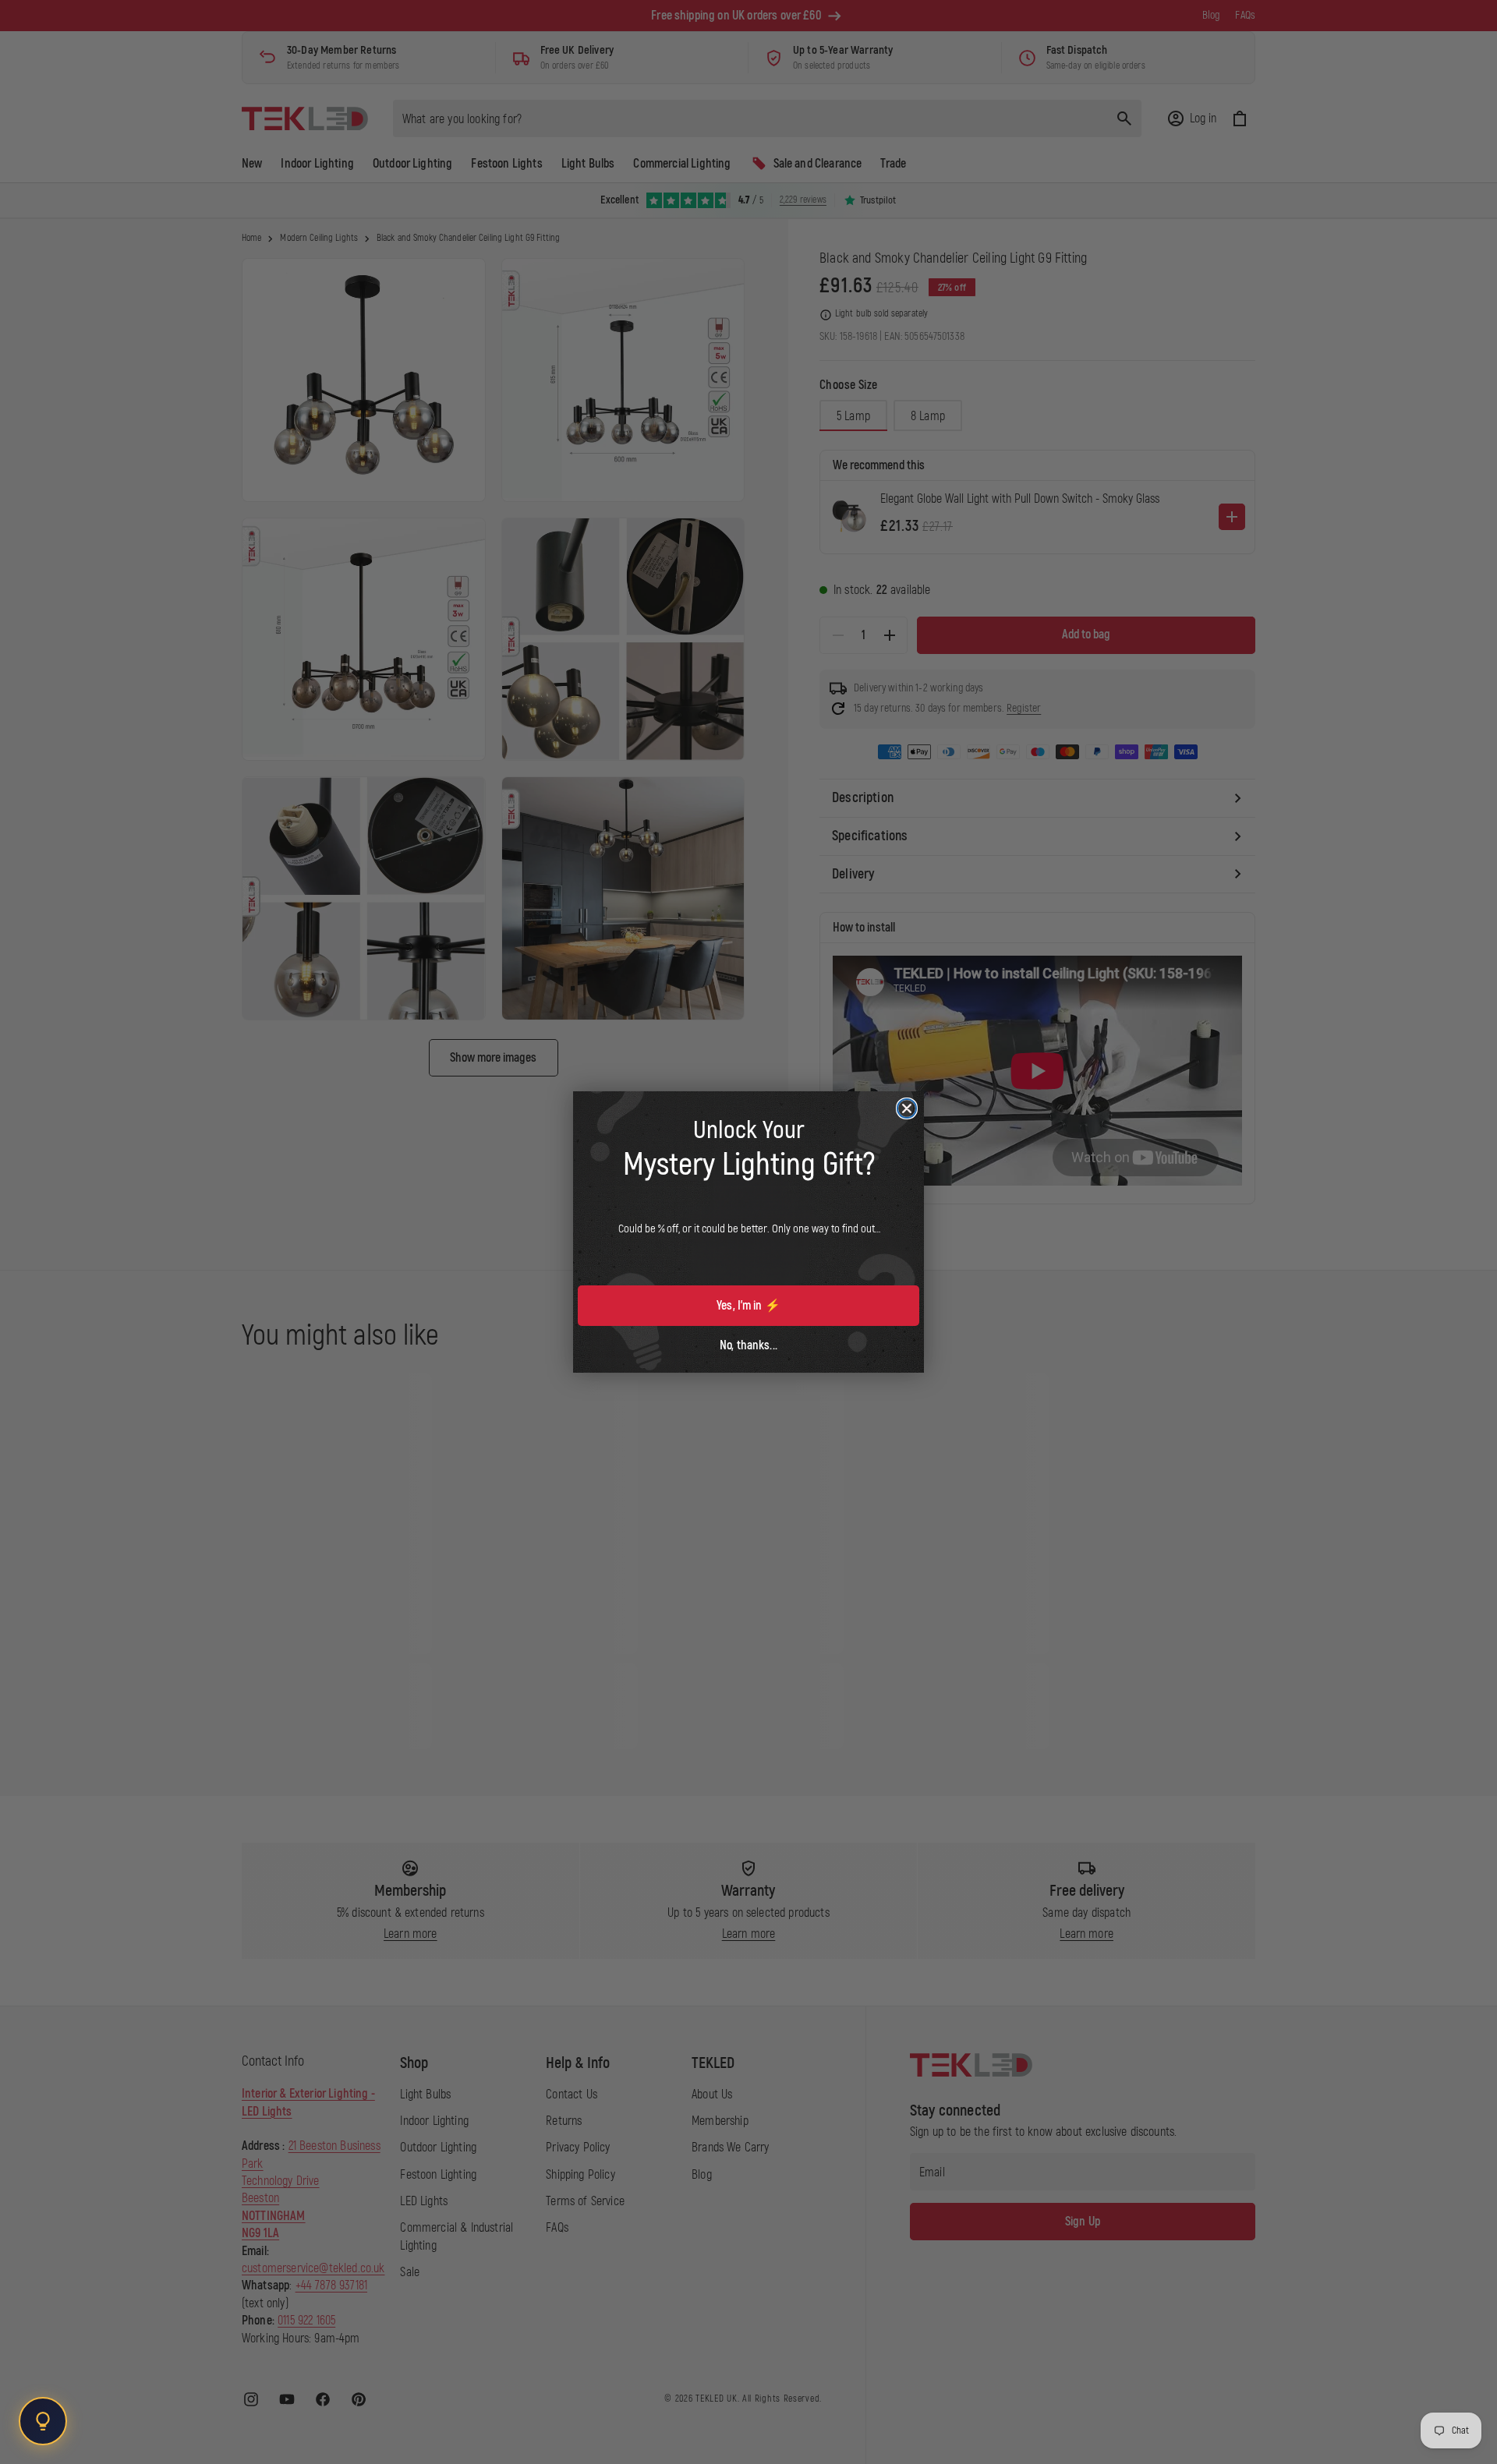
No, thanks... (748, 1345)
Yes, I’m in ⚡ (748, 1306)
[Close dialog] (907, 1108)
